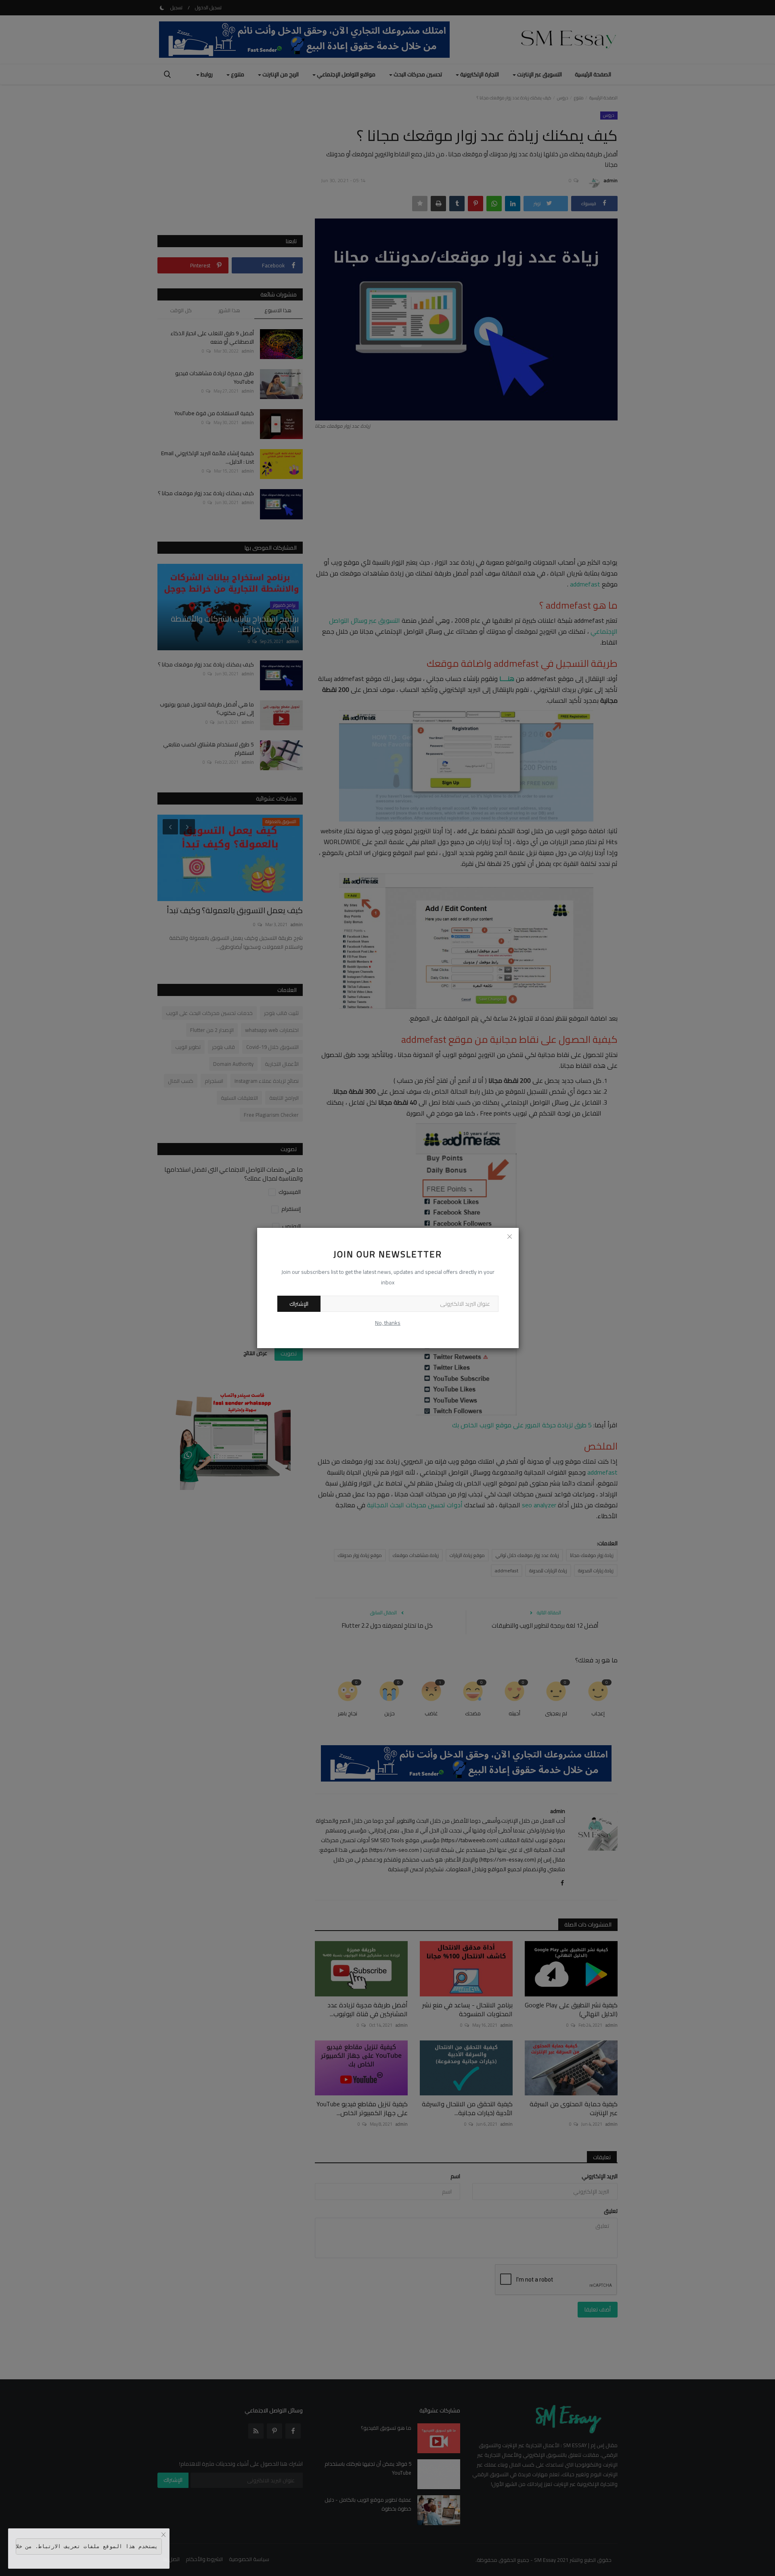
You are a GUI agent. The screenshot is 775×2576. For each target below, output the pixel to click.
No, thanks (388, 1323)
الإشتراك (299, 1304)
